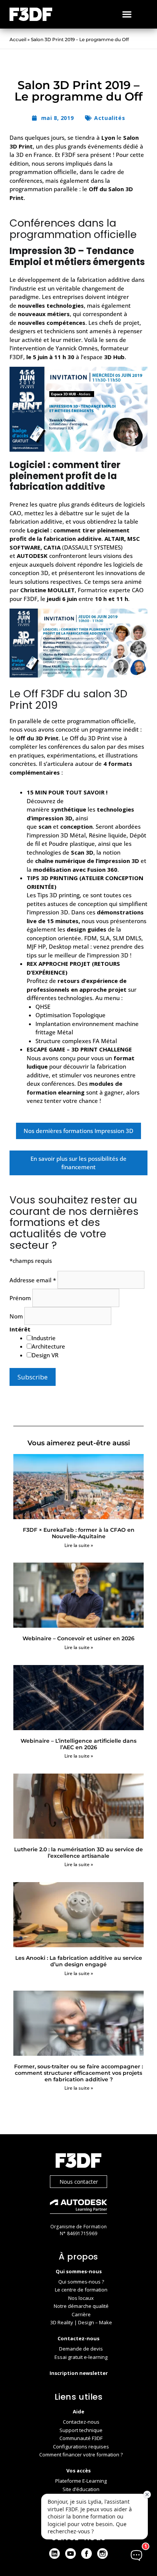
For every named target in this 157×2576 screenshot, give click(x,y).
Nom (17, 1316)
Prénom (21, 1298)
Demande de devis (81, 2349)
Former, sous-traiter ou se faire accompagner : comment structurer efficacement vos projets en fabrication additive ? (78, 2073)
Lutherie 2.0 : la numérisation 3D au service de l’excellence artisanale (78, 1853)
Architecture (48, 1346)
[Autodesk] (78, 2208)
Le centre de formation (81, 2290)
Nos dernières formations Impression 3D (78, 1131)
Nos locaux (81, 2298)
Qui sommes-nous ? (81, 2282)
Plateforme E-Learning (81, 2481)
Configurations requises (81, 2447)
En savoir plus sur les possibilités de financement (78, 1163)
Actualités (110, 118)
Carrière (81, 2314)
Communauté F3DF (81, 2438)
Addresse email (33, 1280)
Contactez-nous (81, 2422)
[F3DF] (78, 2161)
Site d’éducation (81, 2489)
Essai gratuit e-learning (81, 2357)
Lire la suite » (79, 1545)
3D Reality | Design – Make (81, 2322)
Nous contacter (79, 2182)
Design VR (45, 1355)
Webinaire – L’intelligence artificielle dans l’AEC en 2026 (78, 1744)
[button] (127, 14)
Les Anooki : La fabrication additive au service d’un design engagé (79, 1961)
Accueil (18, 39)
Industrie (44, 1338)
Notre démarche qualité (81, 2306)
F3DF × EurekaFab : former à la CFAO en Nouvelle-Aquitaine (79, 1533)
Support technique (81, 2430)
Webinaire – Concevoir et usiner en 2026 (78, 1638)
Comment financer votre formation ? (81, 2455)
